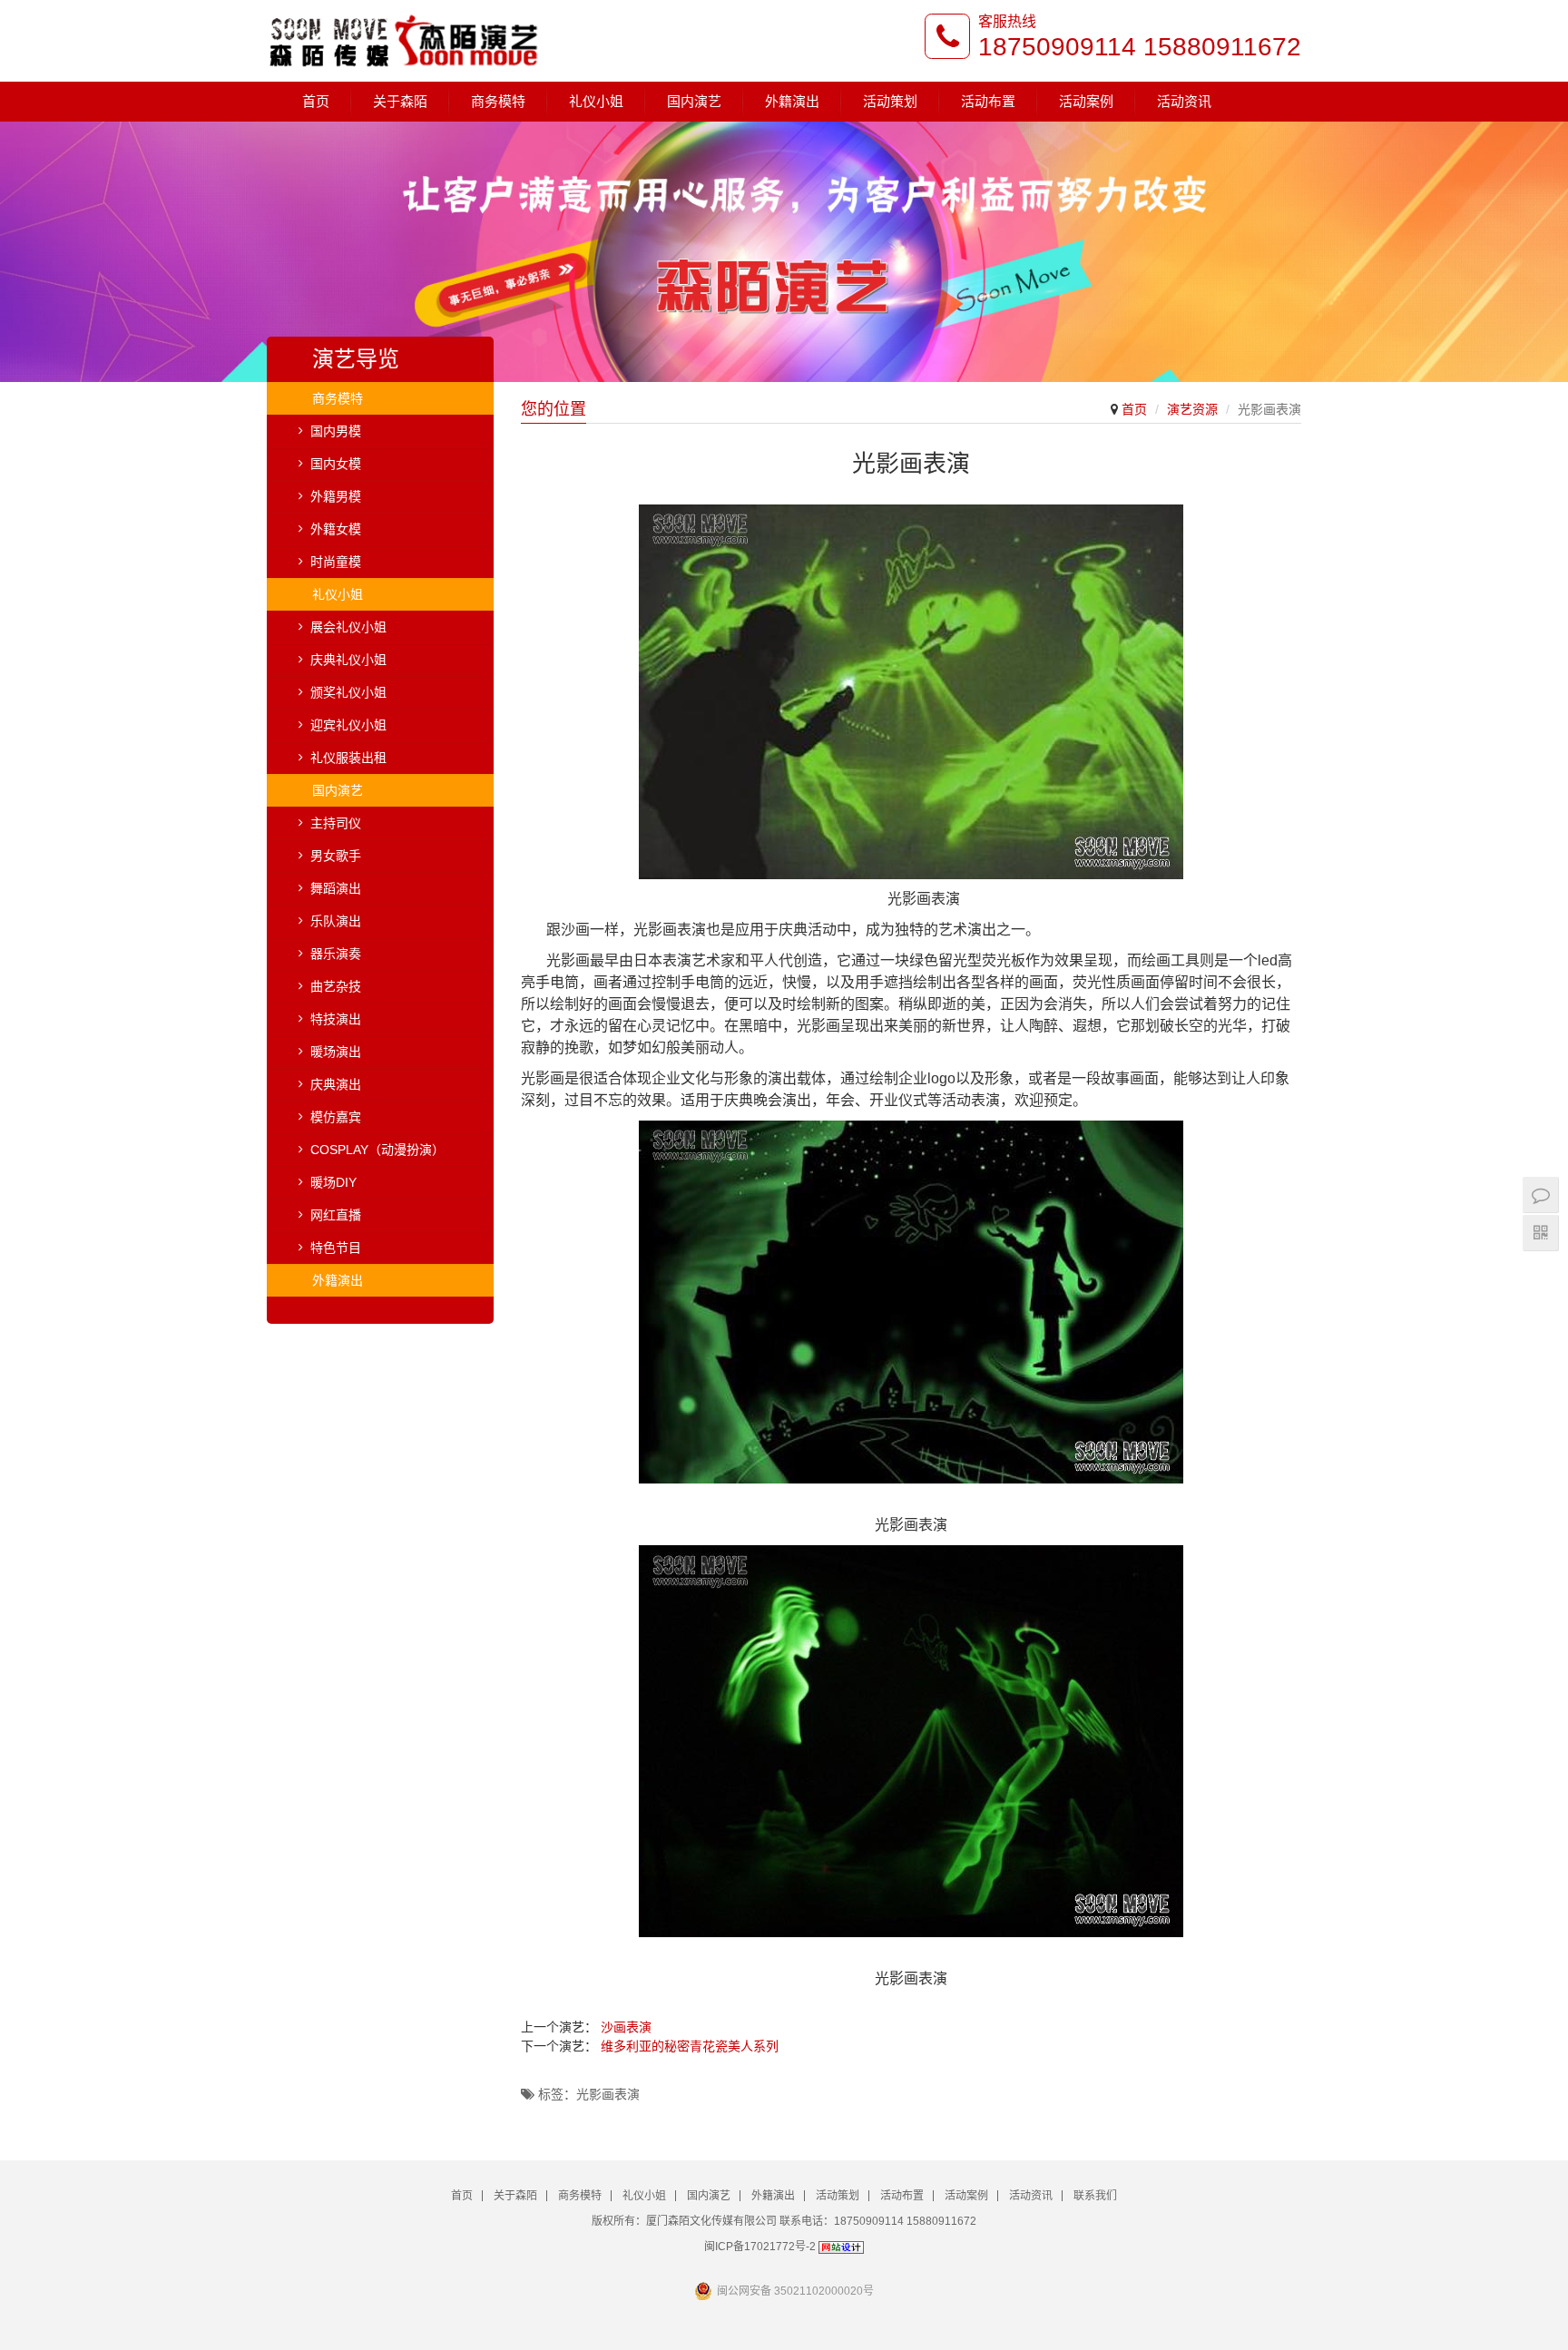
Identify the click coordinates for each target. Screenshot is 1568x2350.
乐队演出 (336, 921)
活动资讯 (1184, 101)
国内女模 (336, 464)
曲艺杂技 (336, 986)
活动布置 (988, 101)
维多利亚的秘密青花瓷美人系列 (690, 2046)
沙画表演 (626, 2027)
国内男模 (336, 431)
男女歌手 (336, 856)
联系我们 (1095, 2196)
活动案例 (1086, 101)
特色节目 (336, 1248)
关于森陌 (400, 101)
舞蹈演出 (336, 888)
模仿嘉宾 (336, 1117)
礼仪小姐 (596, 101)
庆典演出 (336, 1084)
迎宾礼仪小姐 (348, 725)
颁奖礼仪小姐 (348, 692)
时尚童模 (336, 562)
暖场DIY (333, 1182)
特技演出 (336, 1019)
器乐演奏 (336, 954)
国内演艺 (694, 101)
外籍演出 (792, 101)
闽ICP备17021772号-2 (760, 2247)
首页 (316, 101)
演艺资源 (1192, 409)
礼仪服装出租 (348, 758)
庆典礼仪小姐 (348, 660)
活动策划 (890, 101)
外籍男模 (336, 496)
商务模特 (498, 101)
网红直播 (336, 1215)
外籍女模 (336, 529)
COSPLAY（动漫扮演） (377, 1150)
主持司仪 (336, 823)
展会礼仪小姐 (348, 627)
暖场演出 (336, 1052)
